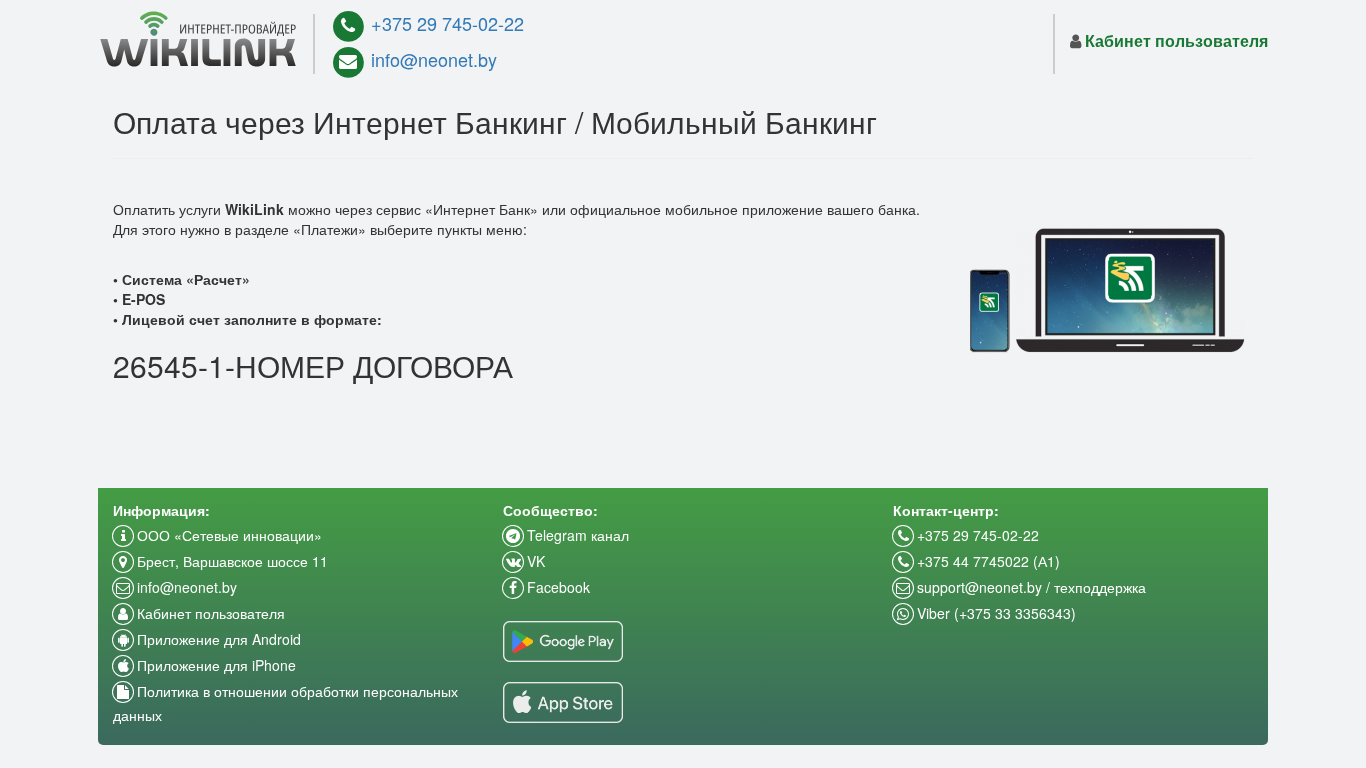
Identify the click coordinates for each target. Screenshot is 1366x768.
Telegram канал (576, 535)
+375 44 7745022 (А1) (986, 561)
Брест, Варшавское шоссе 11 (230, 561)
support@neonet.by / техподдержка (1029, 587)
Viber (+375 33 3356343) (994, 613)
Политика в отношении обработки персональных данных (285, 703)
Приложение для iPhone (214, 665)
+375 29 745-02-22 (445, 23)
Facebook (556, 587)
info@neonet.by (431, 59)
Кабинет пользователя (209, 613)
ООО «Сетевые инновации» (227, 535)
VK (534, 561)
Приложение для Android (217, 639)
